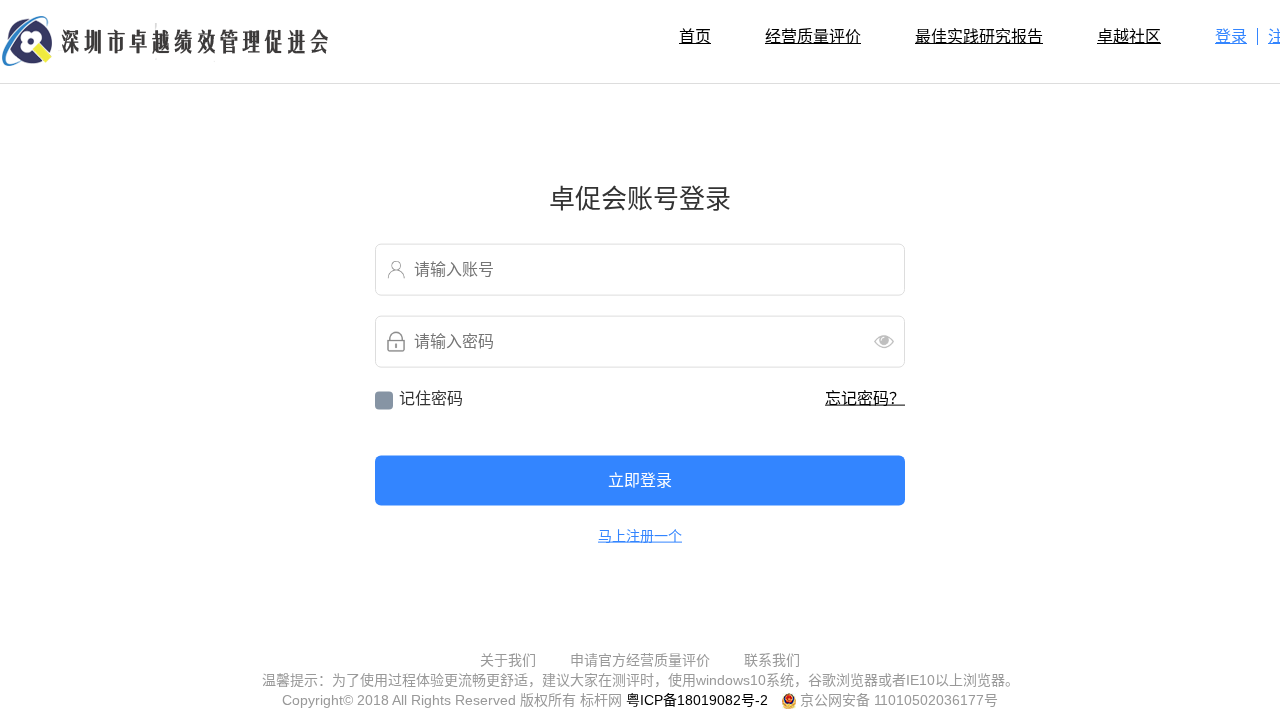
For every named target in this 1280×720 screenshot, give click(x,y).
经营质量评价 (813, 36)
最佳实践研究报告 (979, 36)
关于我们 (508, 660)
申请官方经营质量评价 (640, 660)
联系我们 (772, 660)
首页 (695, 36)
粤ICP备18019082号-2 (697, 700)
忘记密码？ (865, 397)
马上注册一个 (640, 535)
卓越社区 (1129, 36)
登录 (1231, 36)
